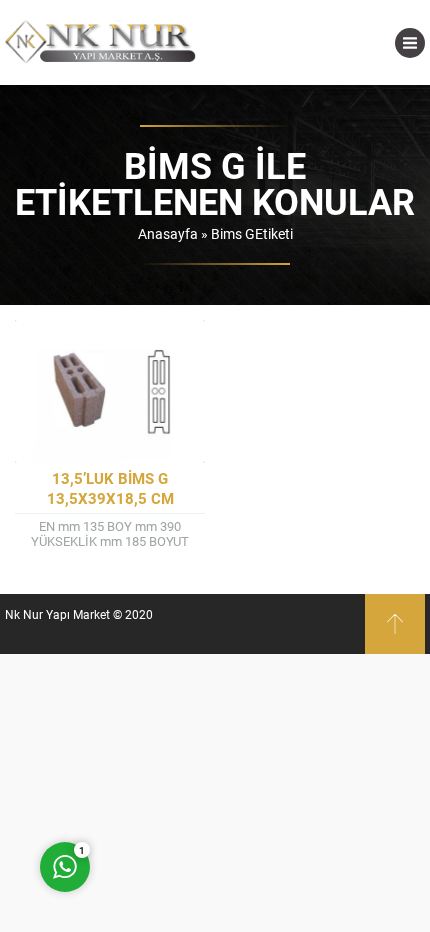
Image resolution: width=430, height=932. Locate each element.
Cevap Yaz (190, 786)
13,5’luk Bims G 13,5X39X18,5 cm (110, 488)
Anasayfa (168, 233)
